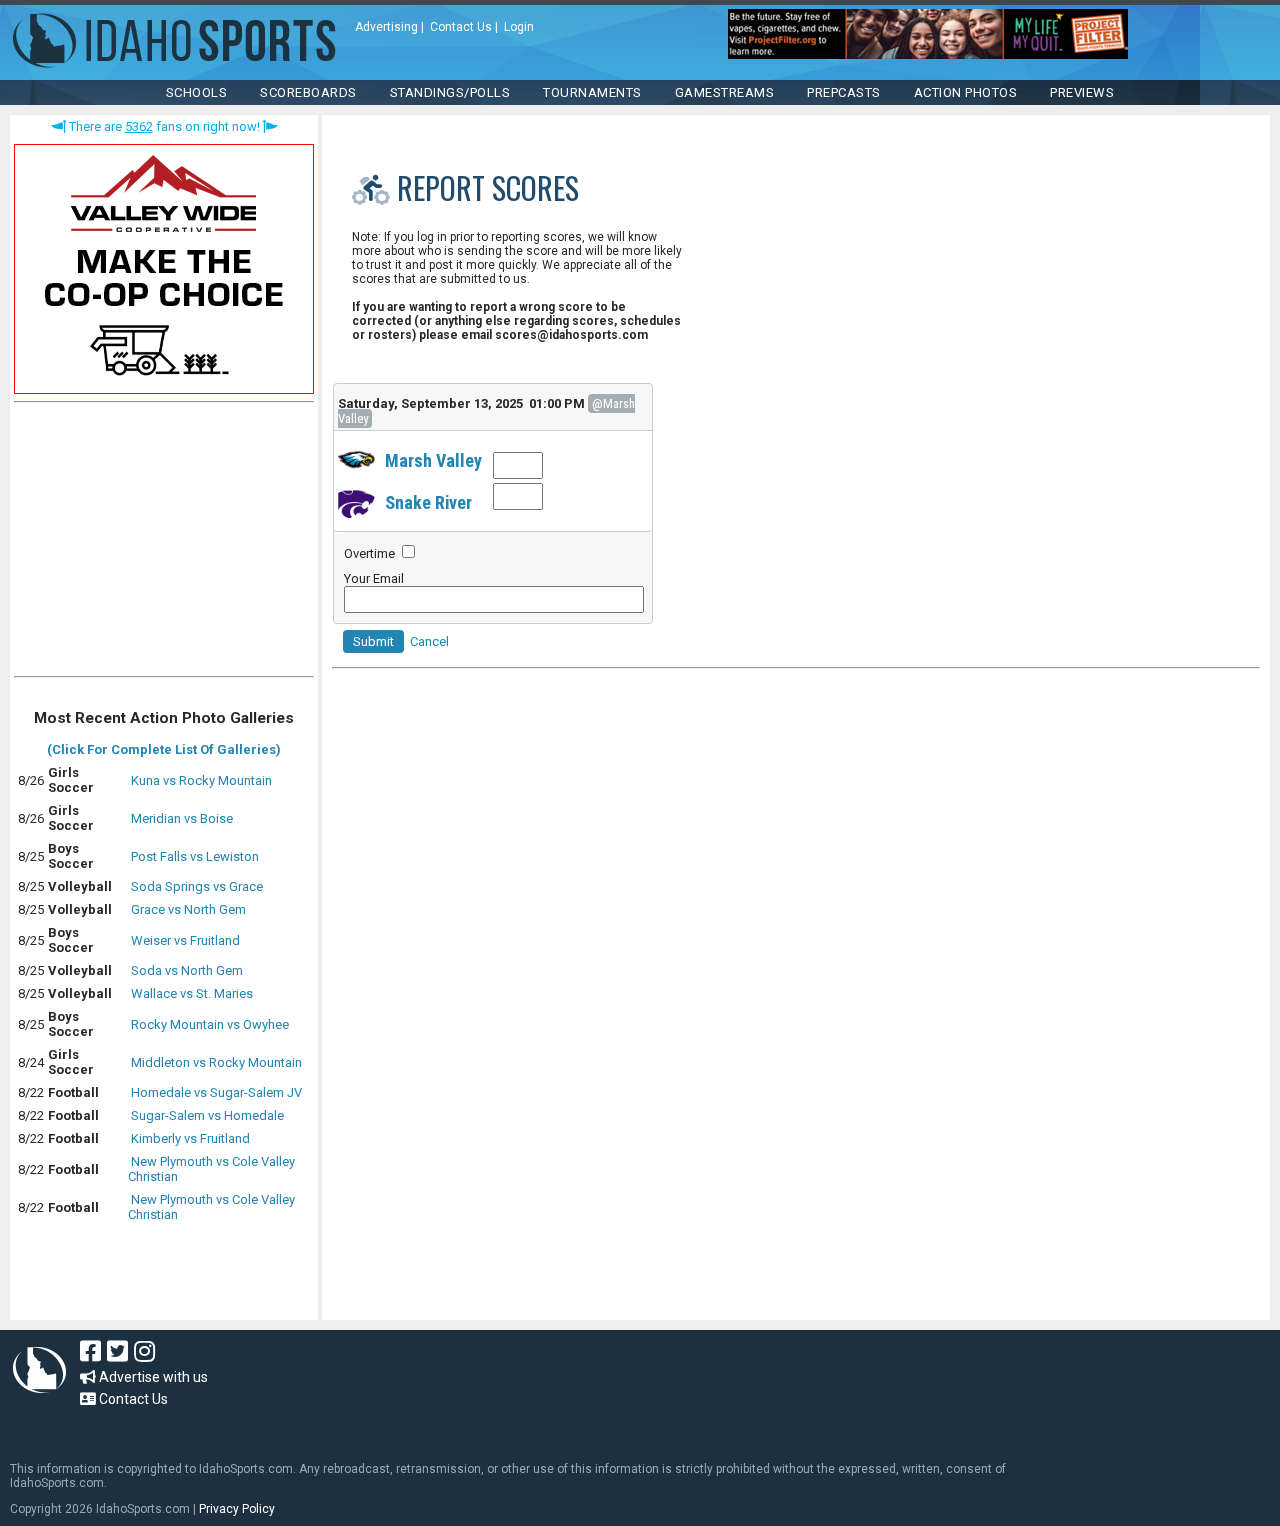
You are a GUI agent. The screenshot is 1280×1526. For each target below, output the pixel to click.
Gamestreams (725, 92)
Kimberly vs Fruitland (190, 1138)
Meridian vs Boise (182, 818)
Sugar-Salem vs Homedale (207, 1115)
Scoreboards (308, 92)
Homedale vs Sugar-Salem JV (216, 1092)
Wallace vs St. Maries (192, 993)
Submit (373, 641)
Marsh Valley (433, 460)
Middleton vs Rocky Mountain (216, 1062)
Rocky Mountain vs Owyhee (210, 1024)
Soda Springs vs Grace (197, 886)
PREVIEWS (1082, 92)
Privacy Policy (237, 1509)
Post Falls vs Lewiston (195, 856)
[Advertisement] (164, 544)
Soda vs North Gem (187, 970)
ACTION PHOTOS (966, 92)
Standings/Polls (450, 92)
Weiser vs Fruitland (185, 940)
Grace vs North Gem (188, 909)
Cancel (429, 641)
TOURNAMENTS (592, 92)
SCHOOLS (197, 92)
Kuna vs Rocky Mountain (201, 780)
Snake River (428, 502)
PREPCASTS (844, 92)
